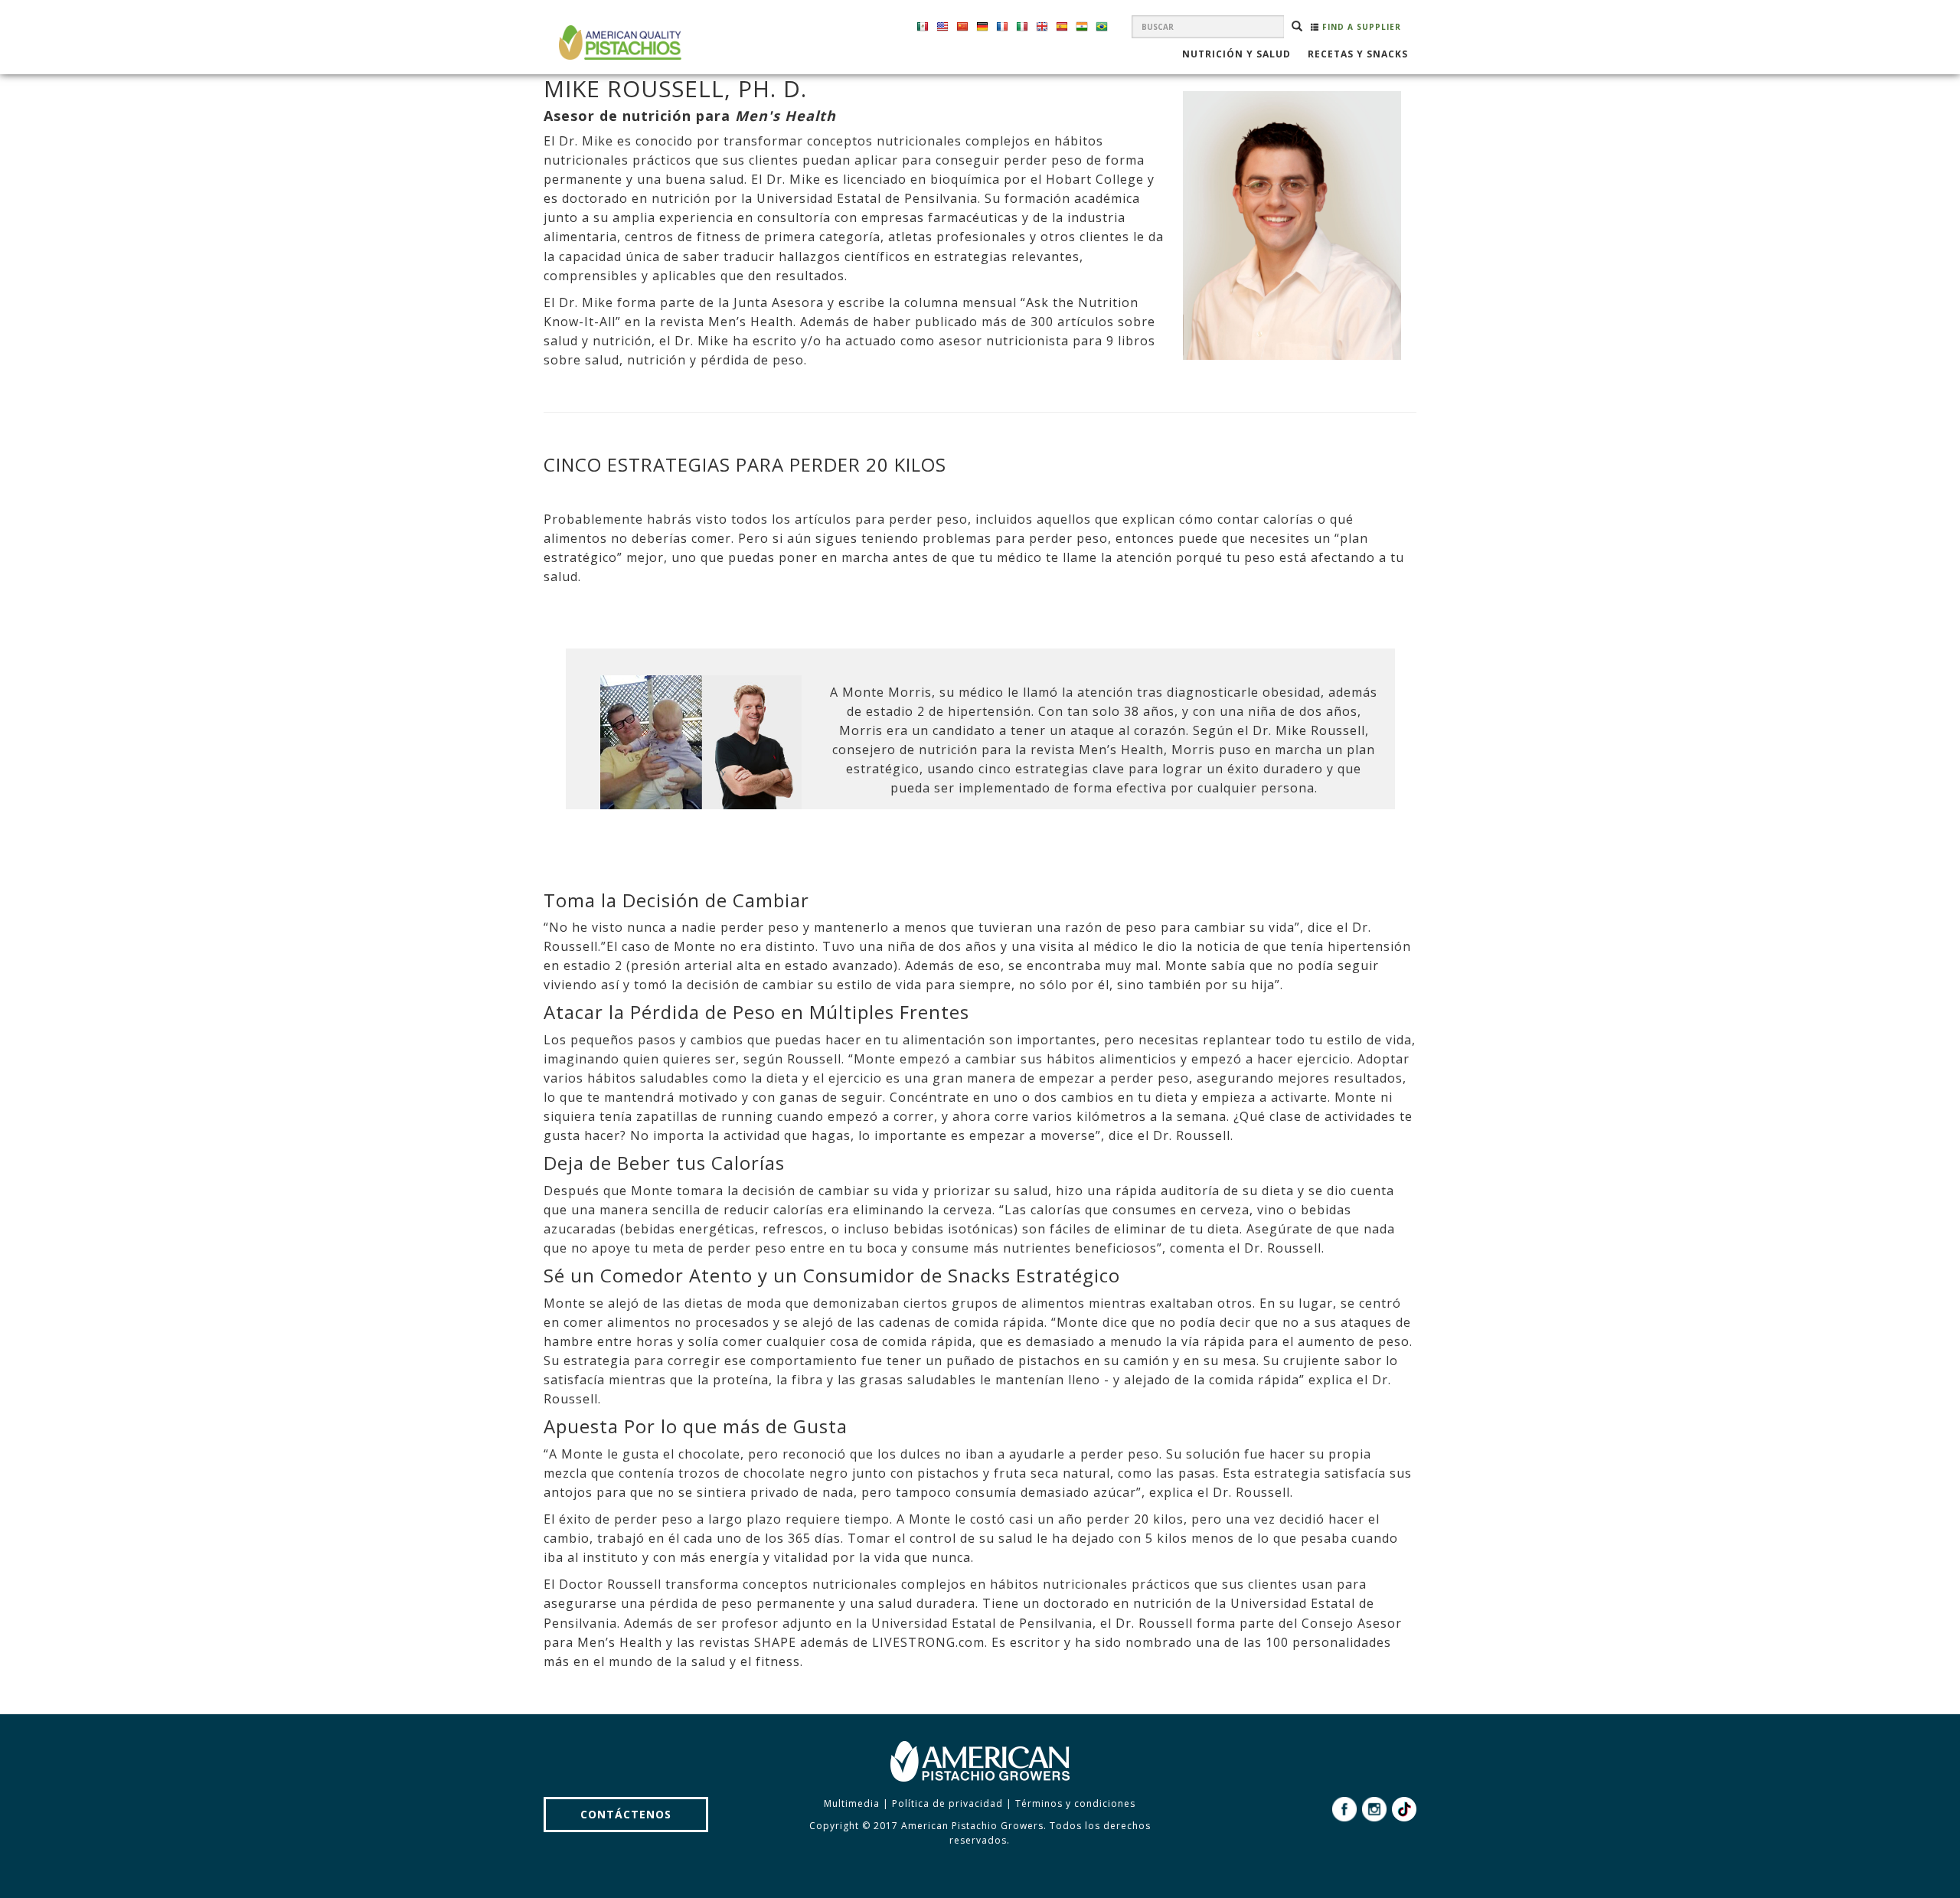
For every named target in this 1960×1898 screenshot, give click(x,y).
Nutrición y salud (1236, 55)
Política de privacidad (947, 1803)
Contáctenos (626, 1814)
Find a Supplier (1360, 27)
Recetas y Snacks (1358, 55)
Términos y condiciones (1075, 1803)
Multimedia (852, 1803)
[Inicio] (618, 42)
